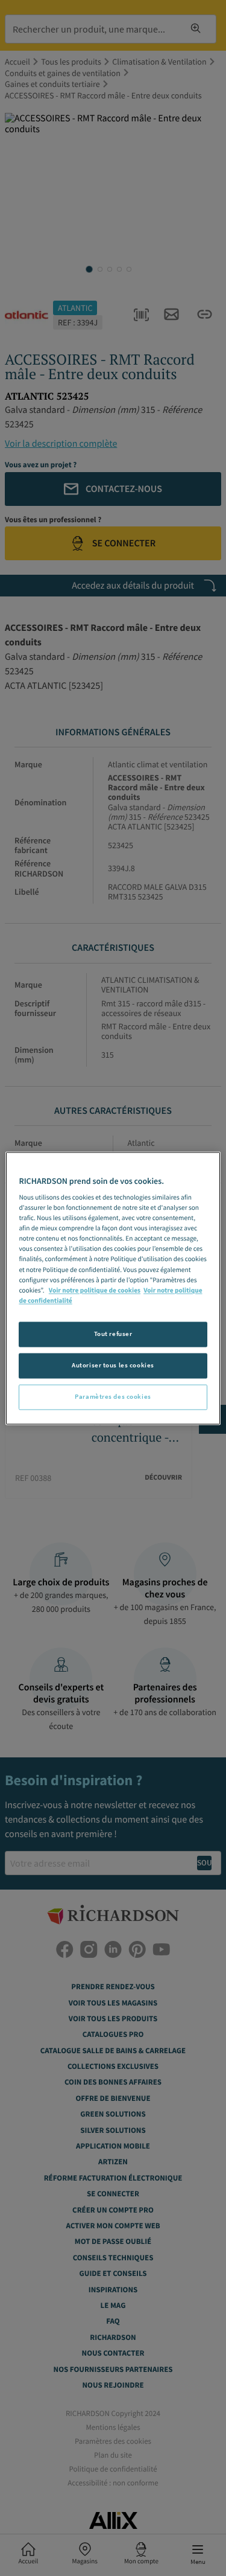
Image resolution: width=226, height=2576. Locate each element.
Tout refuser (113, 1334)
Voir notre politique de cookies (95, 1291)
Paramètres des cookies (113, 1396)
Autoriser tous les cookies (113, 1365)
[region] (113, 1288)
